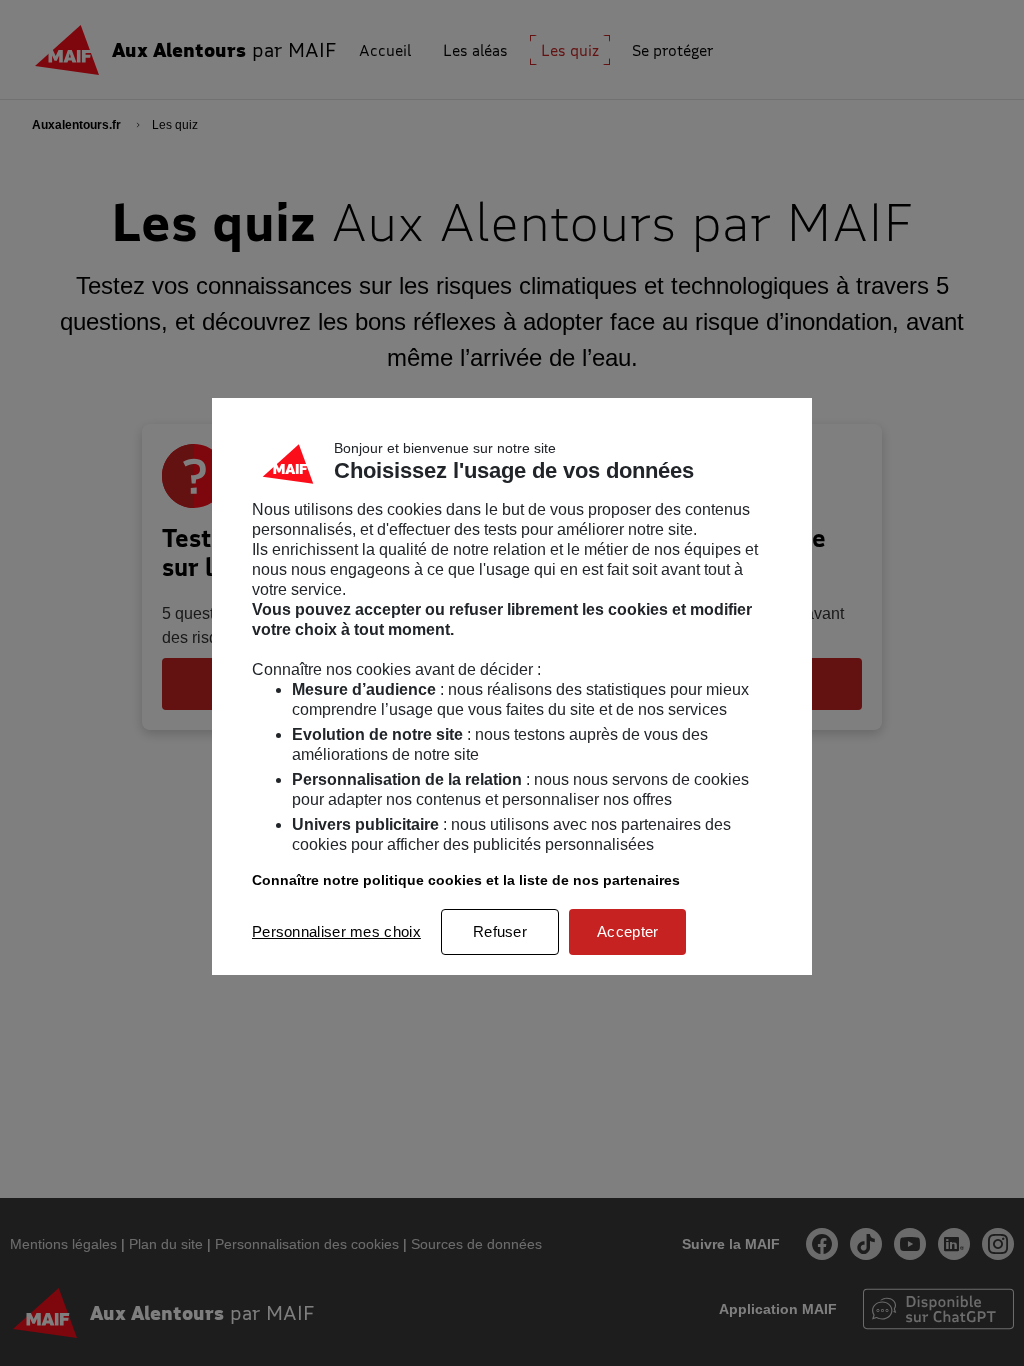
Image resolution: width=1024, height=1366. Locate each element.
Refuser (500, 931)
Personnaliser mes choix (336, 931)
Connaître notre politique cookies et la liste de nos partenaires (466, 880)
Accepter (627, 931)
